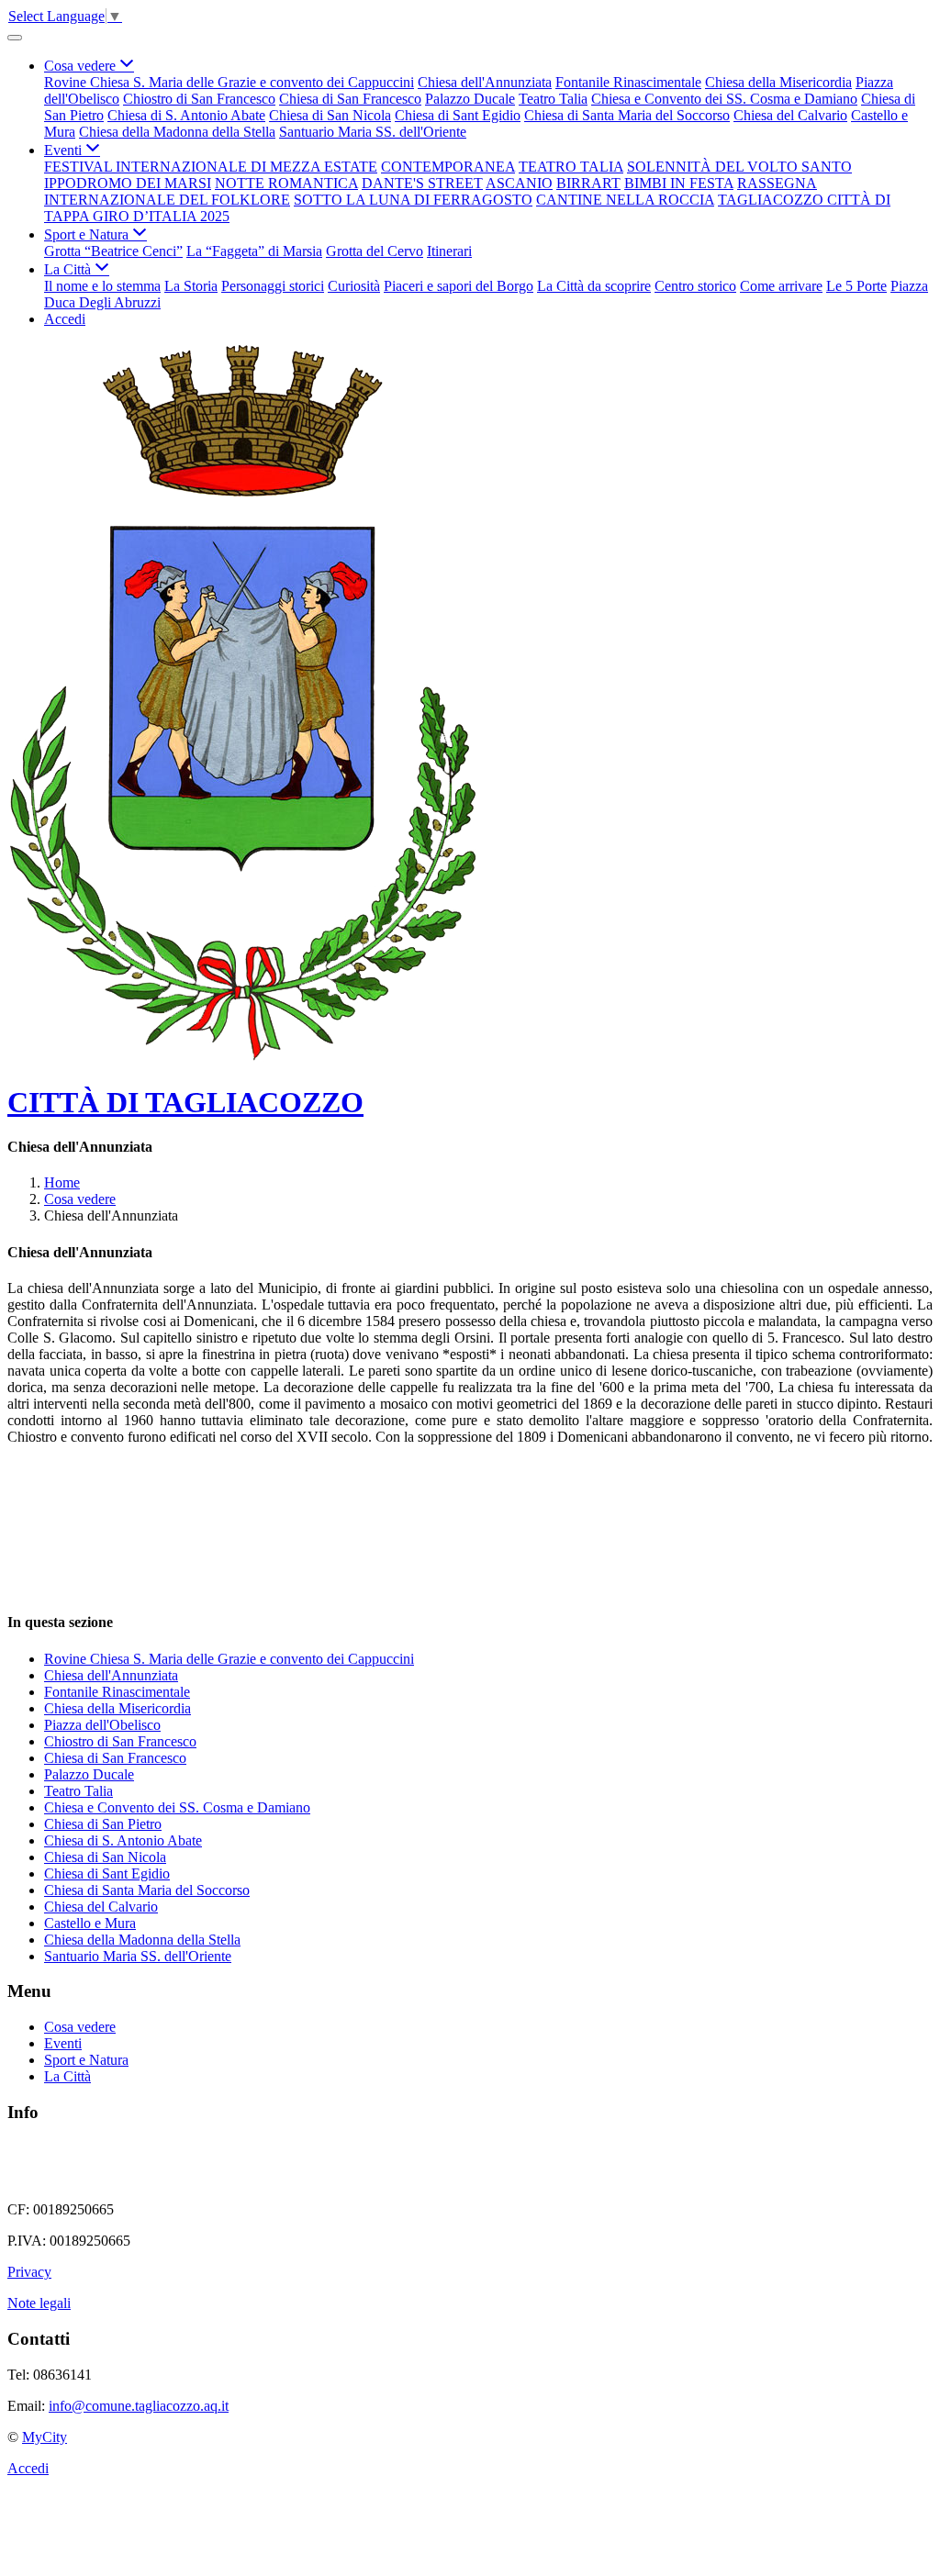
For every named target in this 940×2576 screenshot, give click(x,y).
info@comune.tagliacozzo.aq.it (139, 2406)
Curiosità (354, 286)
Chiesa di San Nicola (330, 115)
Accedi (65, 319)
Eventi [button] (65, 150)
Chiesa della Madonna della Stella (177, 132)
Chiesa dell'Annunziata (485, 82)
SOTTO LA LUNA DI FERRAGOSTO (413, 200)
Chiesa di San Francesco (350, 99)
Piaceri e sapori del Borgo (459, 286)
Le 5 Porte (856, 286)
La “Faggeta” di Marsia (254, 251)
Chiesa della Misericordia (778, 82)
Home (62, 1182)
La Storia (191, 286)
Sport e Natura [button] (88, 234)
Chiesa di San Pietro (103, 1824)
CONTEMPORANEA (448, 167)
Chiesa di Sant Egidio (458, 115)
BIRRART (588, 183)
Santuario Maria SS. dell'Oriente (373, 132)
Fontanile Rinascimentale (628, 82)
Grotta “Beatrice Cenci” (113, 251)
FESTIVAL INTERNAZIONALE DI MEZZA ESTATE (211, 167)
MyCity (45, 2437)
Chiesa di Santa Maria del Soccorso (627, 115)
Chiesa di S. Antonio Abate (186, 115)
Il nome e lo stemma (102, 286)
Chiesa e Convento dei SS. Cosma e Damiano (724, 99)
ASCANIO (519, 183)
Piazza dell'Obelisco (102, 1725)
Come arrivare (781, 286)
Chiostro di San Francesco (199, 99)
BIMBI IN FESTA (679, 183)
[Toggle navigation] (15, 38)
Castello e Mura (90, 1923)
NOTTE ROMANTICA (286, 183)
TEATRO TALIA (571, 167)
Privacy (29, 2272)
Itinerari (449, 251)
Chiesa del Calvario (790, 115)
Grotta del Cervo (375, 251)
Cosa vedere (80, 1199)
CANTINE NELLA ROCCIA (625, 200)
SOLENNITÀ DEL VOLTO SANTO (739, 167)
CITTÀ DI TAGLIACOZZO (185, 1102)
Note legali (39, 2303)
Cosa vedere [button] (82, 66)
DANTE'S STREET (422, 183)
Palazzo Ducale (470, 99)
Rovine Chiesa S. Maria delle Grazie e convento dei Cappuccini (229, 82)
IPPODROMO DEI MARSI (128, 183)
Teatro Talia (553, 99)
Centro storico (695, 286)
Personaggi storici (273, 286)
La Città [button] (69, 269)
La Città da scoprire (594, 286)
